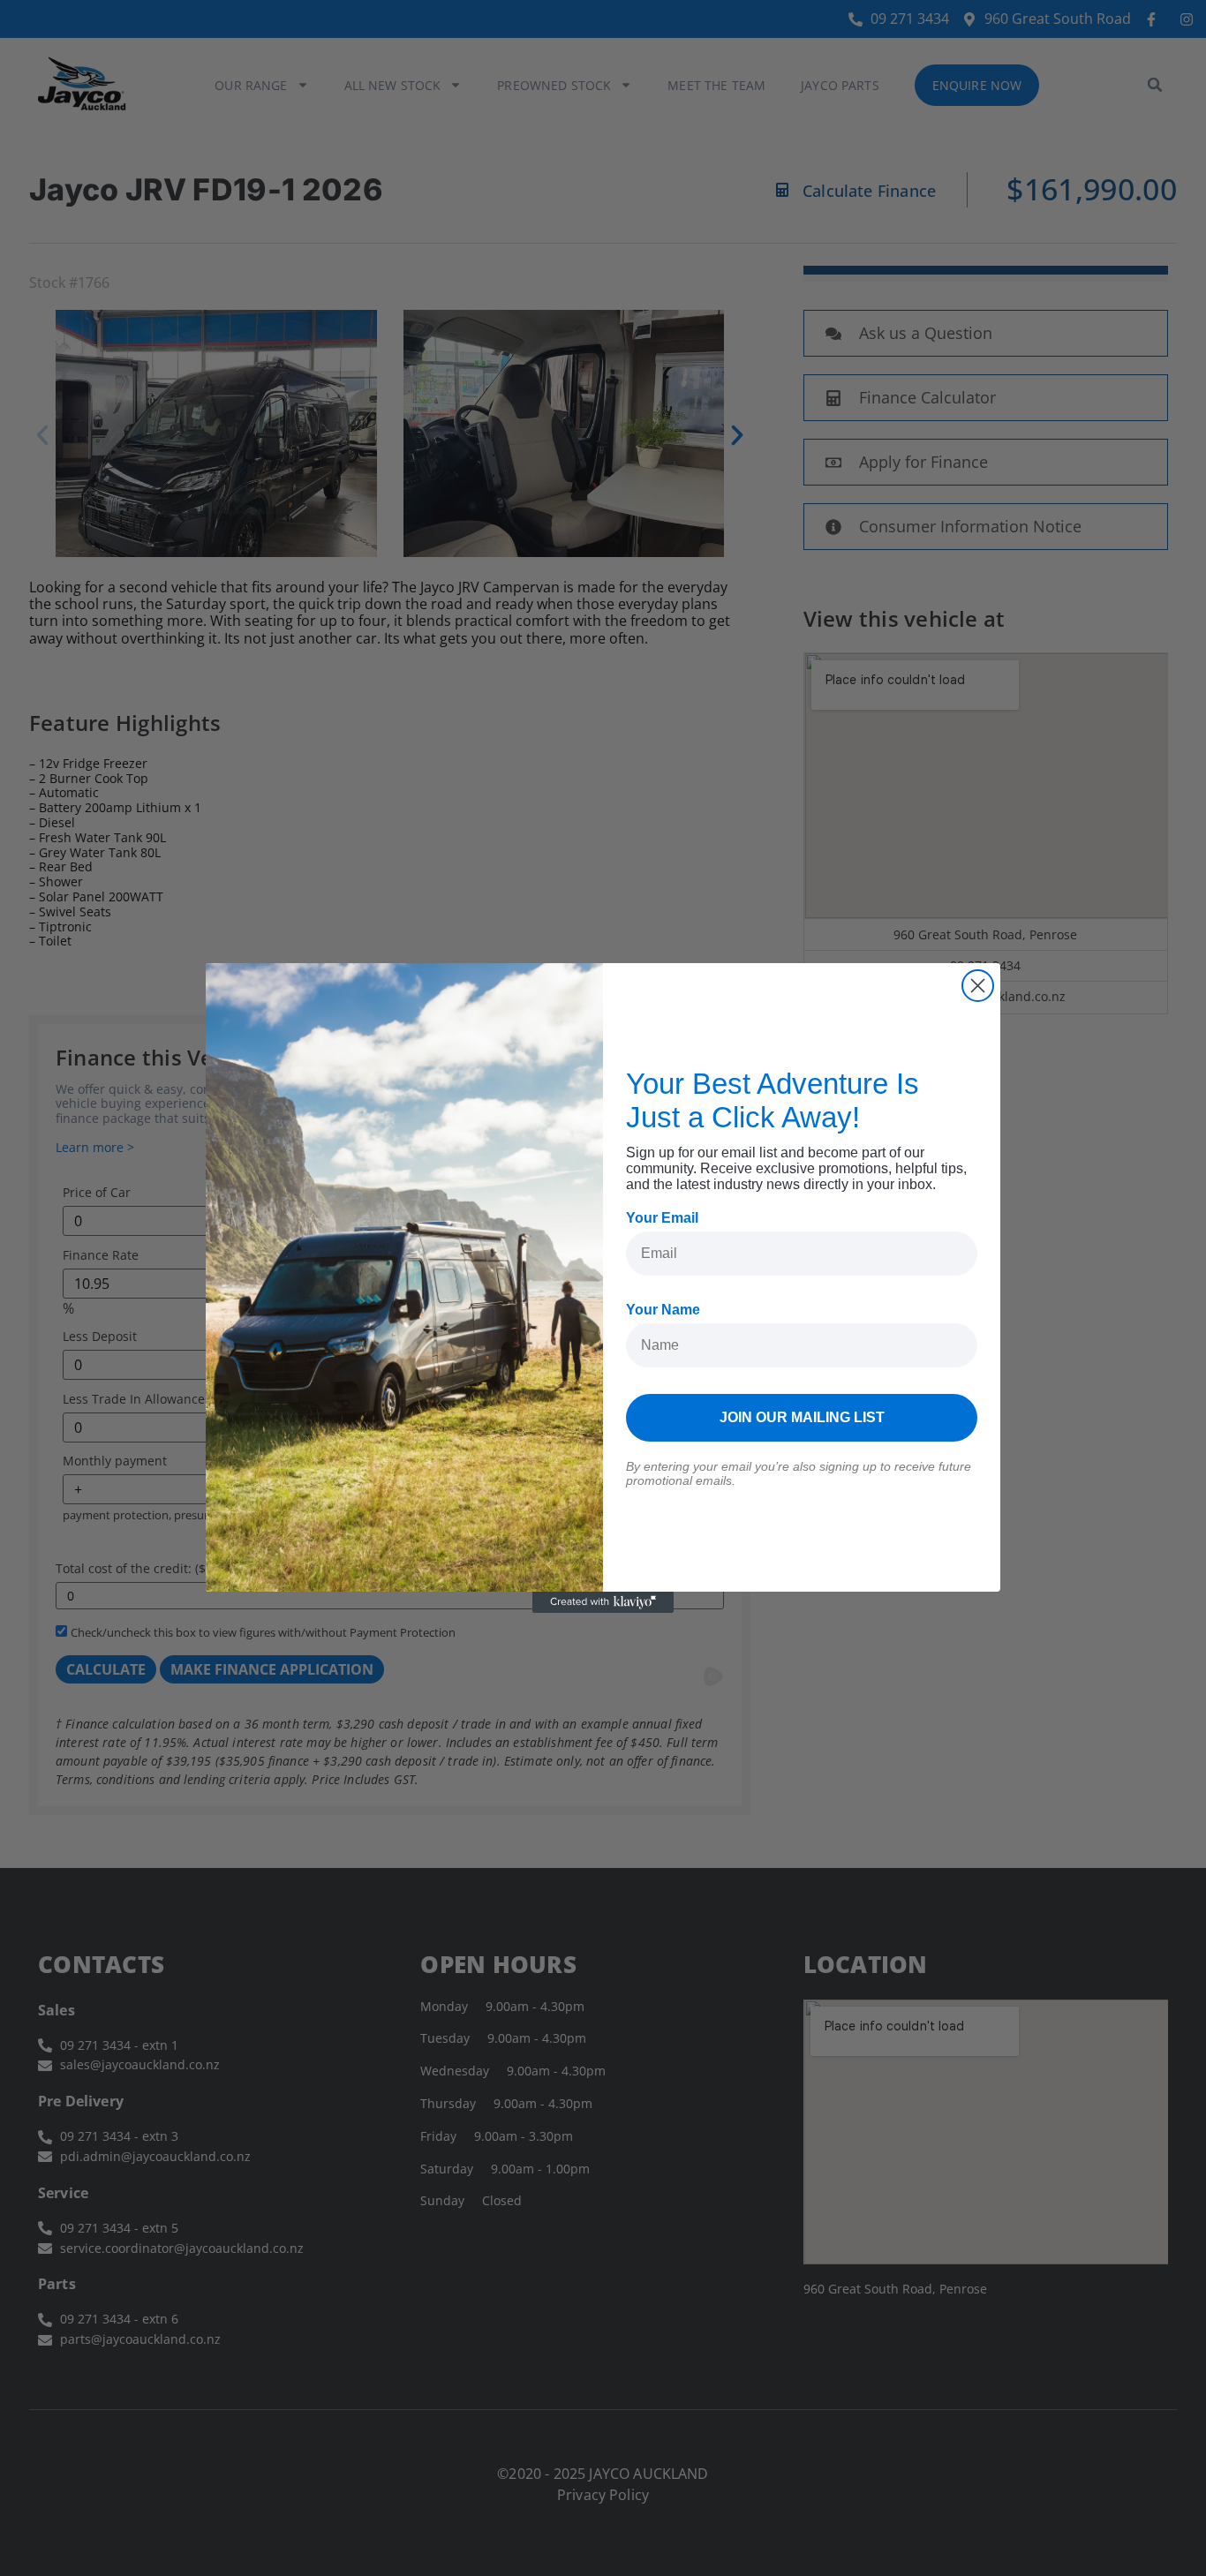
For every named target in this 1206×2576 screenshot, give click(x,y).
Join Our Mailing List (802, 1417)
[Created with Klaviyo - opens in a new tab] (603, 1602)
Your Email (662, 1218)
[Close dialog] (978, 986)
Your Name (663, 1310)
